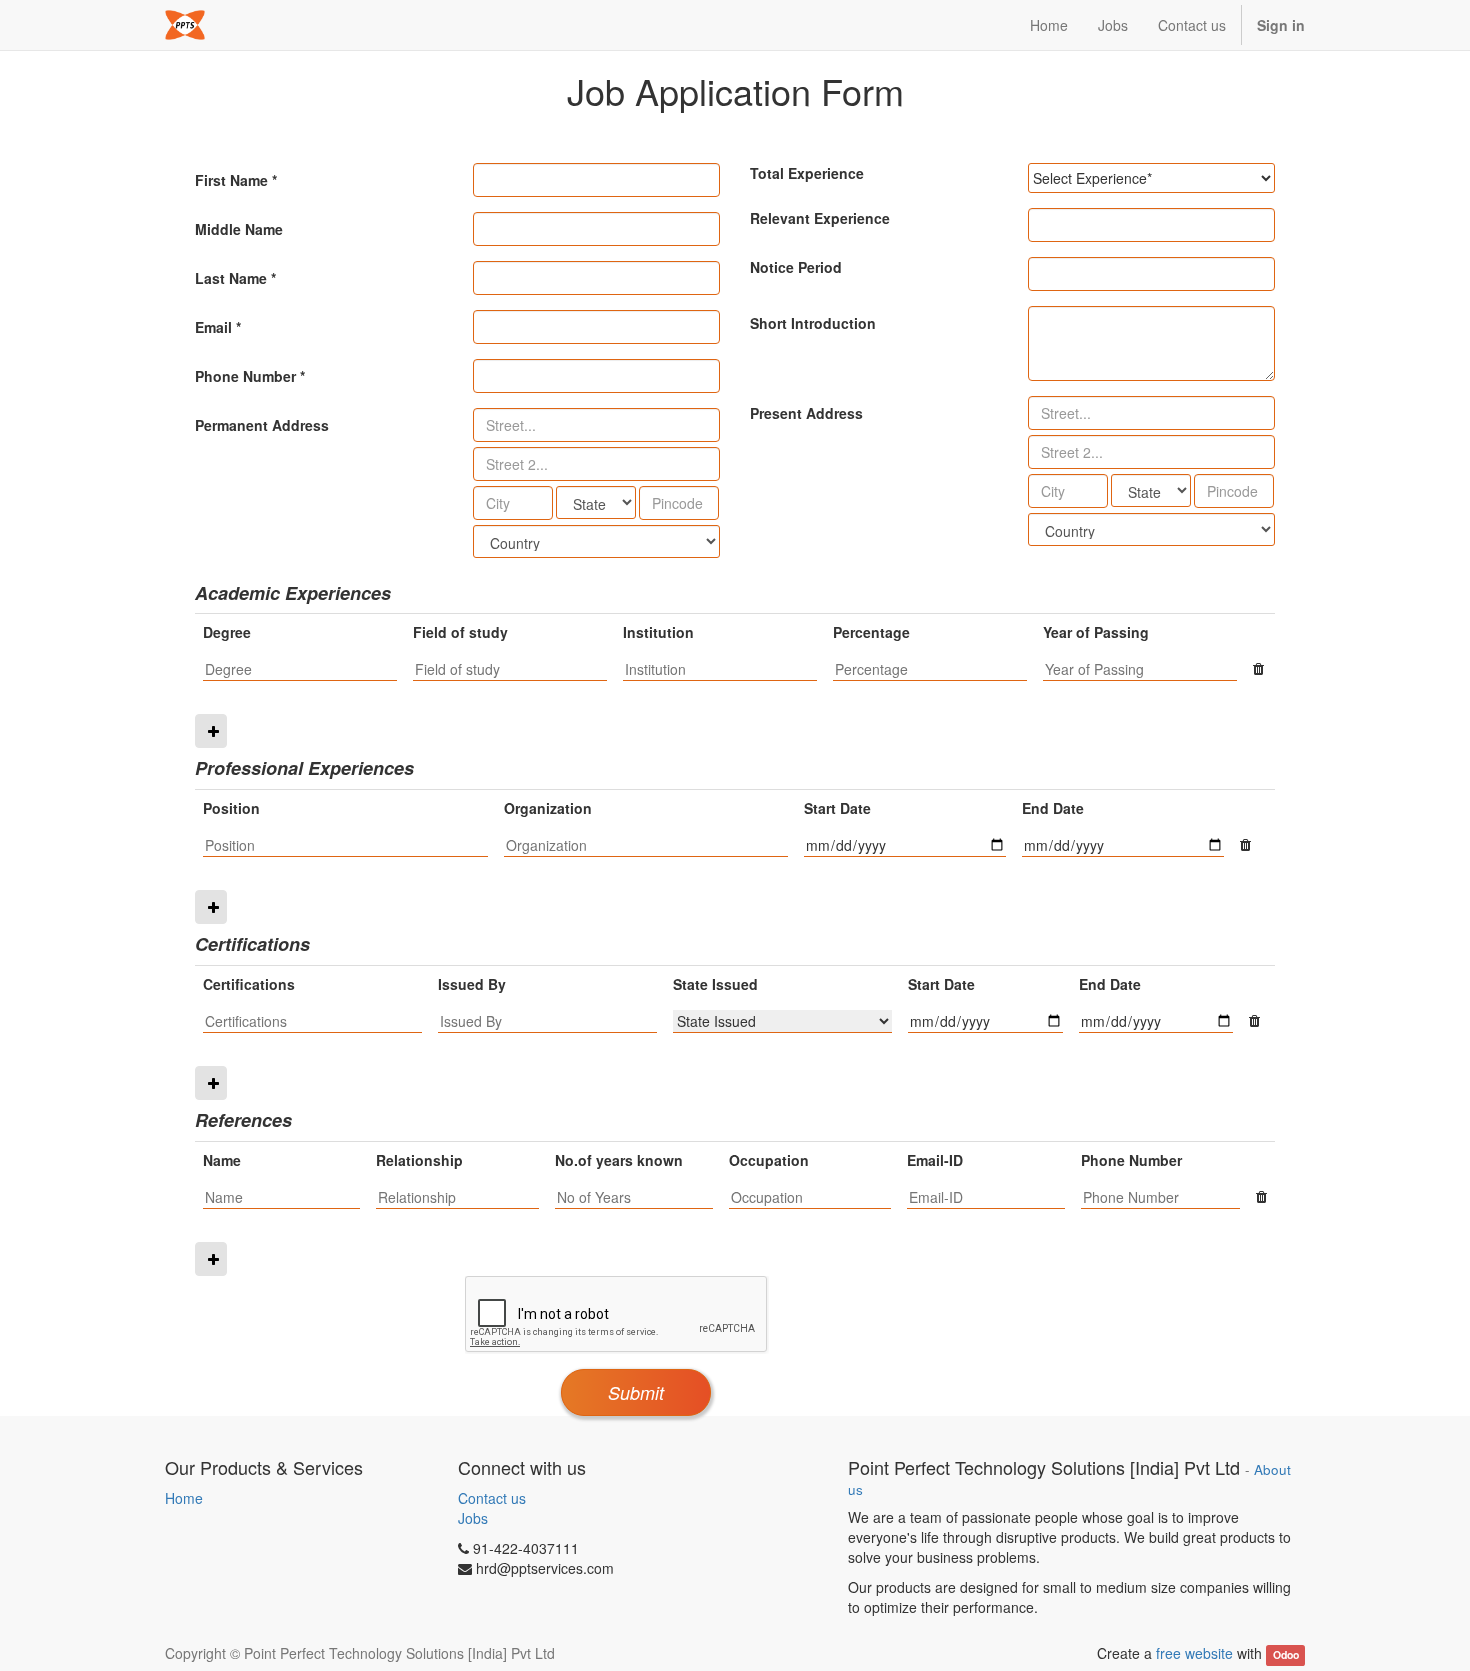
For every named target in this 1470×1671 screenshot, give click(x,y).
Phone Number (245, 376)
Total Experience (807, 173)
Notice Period (796, 267)
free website (1194, 1653)
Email (213, 327)
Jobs (473, 1518)
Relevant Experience (820, 218)
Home (184, 1498)
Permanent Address (262, 425)
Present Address (806, 413)
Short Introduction (813, 323)
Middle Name (239, 229)
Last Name (231, 278)
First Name (231, 180)
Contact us (492, 1498)
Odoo (1286, 1654)
